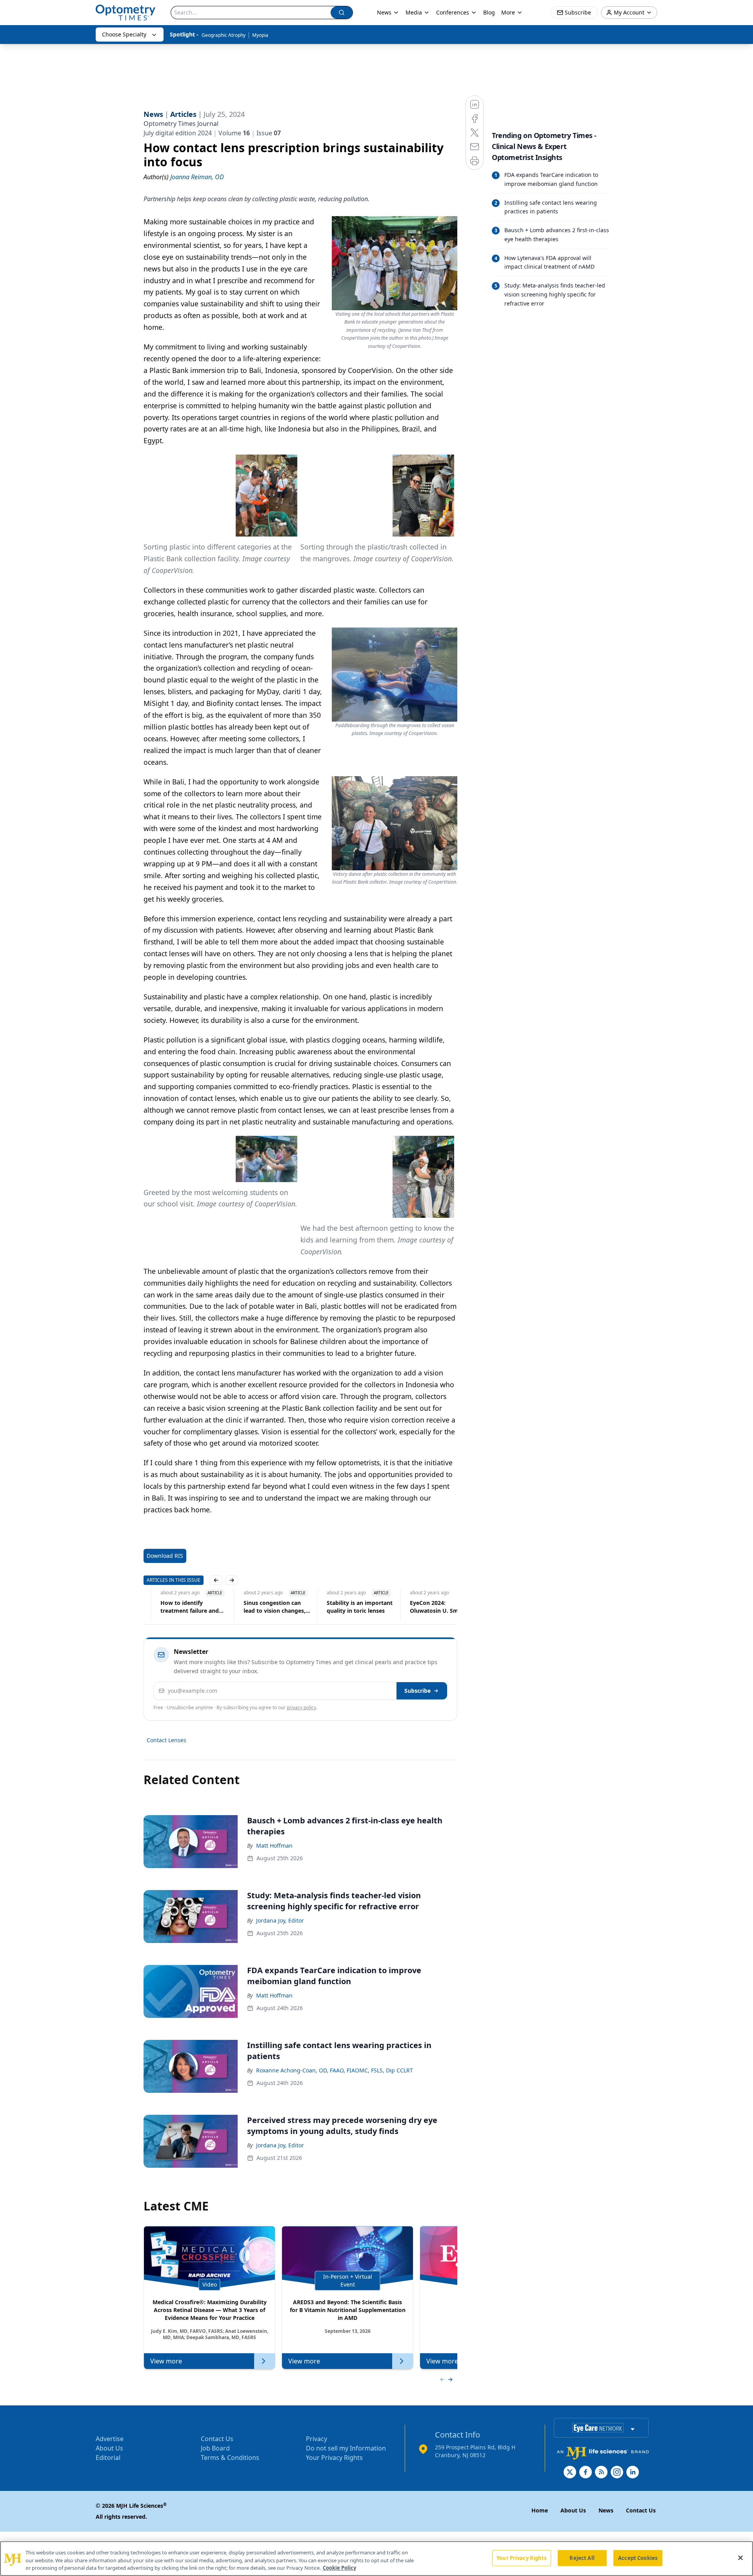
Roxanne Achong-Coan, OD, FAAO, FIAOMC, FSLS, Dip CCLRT (335, 2070)
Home (540, 2510)
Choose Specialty (124, 34)
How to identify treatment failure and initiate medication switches (173, 1607)
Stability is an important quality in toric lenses (343, 1607)
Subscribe (417, 1691)
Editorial (108, 2458)
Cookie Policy (339, 2568)
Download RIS (165, 1556)
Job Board (215, 2448)
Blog (489, 12)
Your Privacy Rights (334, 2458)
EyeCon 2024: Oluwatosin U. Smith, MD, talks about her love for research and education (426, 1607)
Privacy (316, 2439)
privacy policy (301, 1707)
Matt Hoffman (274, 1846)
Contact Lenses (166, 1740)
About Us (109, 2448)
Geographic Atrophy (224, 35)
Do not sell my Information (346, 2448)
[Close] (740, 2558)
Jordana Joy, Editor (280, 1920)
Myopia (260, 35)
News (384, 12)
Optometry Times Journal (181, 124)
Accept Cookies (638, 2558)
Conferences (453, 12)
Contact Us (217, 2439)
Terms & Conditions (230, 2458)
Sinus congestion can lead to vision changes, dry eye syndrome (258, 1607)
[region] (376, 2559)
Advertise (110, 2439)
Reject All (582, 2558)
